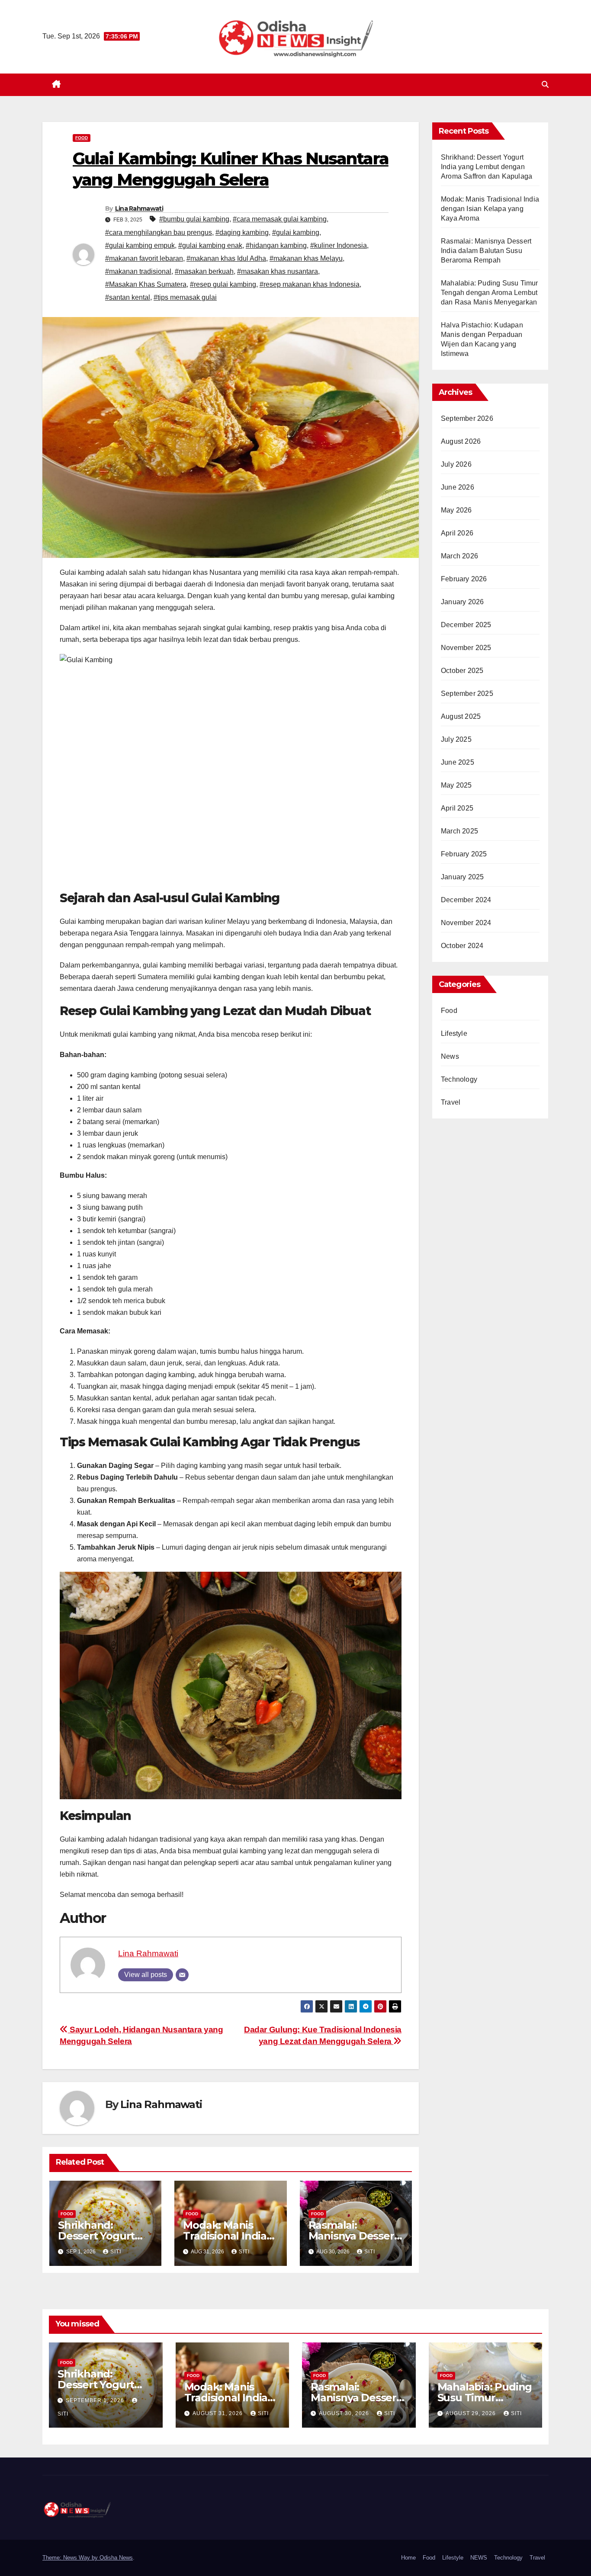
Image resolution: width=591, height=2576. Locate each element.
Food (82, 138)
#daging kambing (242, 232)
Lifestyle (454, 1033)
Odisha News (116, 2558)
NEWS (479, 2558)
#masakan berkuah (204, 271)
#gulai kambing (296, 232)
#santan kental (128, 297)
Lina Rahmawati (139, 208)
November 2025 (466, 648)
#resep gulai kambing (223, 284)
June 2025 (458, 762)
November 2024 (466, 923)
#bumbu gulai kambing (194, 219)
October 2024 (462, 946)
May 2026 (456, 510)
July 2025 (456, 739)
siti (116, 2252)
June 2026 (458, 487)
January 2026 (462, 602)
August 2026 (461, 441)
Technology (459, 1079)
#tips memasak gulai (185, 297)
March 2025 (459, 831)
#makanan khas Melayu (306, 258)
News (450, 1056)
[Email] (182, 1975)
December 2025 (466, 625)
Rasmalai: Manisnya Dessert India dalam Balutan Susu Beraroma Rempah (486, 251)
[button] (545, 85)
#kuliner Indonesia (339, 245)
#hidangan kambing (276, 245)
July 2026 (456, 464)
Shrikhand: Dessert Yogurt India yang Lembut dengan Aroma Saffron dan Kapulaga (487, 167)
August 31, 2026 (218, 2413)
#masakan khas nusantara (278, 271)
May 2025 (456, 785)
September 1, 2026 (96, 2400)
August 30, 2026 (345, 2413)
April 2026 (457, 533)
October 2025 (462, 671)
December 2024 (466, 900)
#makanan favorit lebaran (144, 258)
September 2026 (467, 418)
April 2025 (457, 808)
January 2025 (462, 877)
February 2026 (464, 579)
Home (408, 2558)
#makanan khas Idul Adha (226, 258)
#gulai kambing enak (210, 245)
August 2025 (461, 716)
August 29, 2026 (472, 2413)
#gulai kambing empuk (140, 245)
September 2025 (467, 694)
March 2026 (459, 556)
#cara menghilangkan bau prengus (159, 232)
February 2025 (464, 854)
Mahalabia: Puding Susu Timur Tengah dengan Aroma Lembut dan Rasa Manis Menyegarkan (490, 293)
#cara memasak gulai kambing (280, 219)
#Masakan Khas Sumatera (146, 284)
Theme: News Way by (71, 2558)
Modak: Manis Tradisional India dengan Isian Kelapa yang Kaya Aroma (490, 209)
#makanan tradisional (138, 271)
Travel (451, 1102)
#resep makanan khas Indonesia (310, 284)
